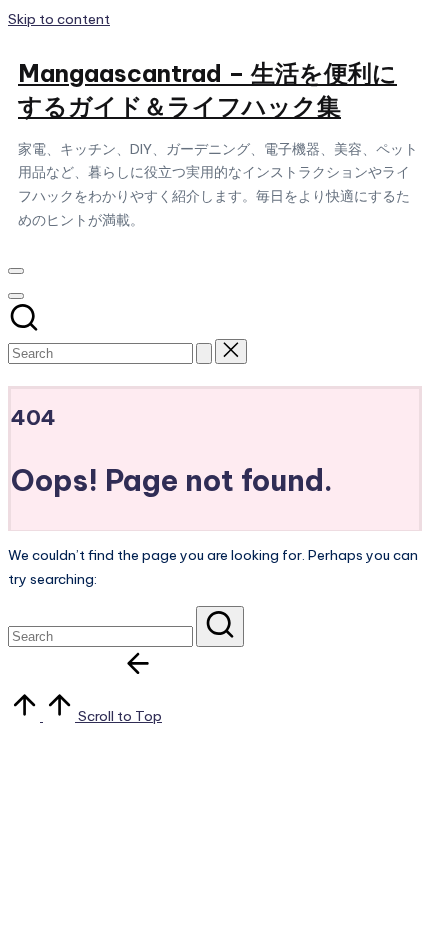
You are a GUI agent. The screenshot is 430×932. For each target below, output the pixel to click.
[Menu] (16, 271)
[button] (204, 353)
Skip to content (59, 19)
